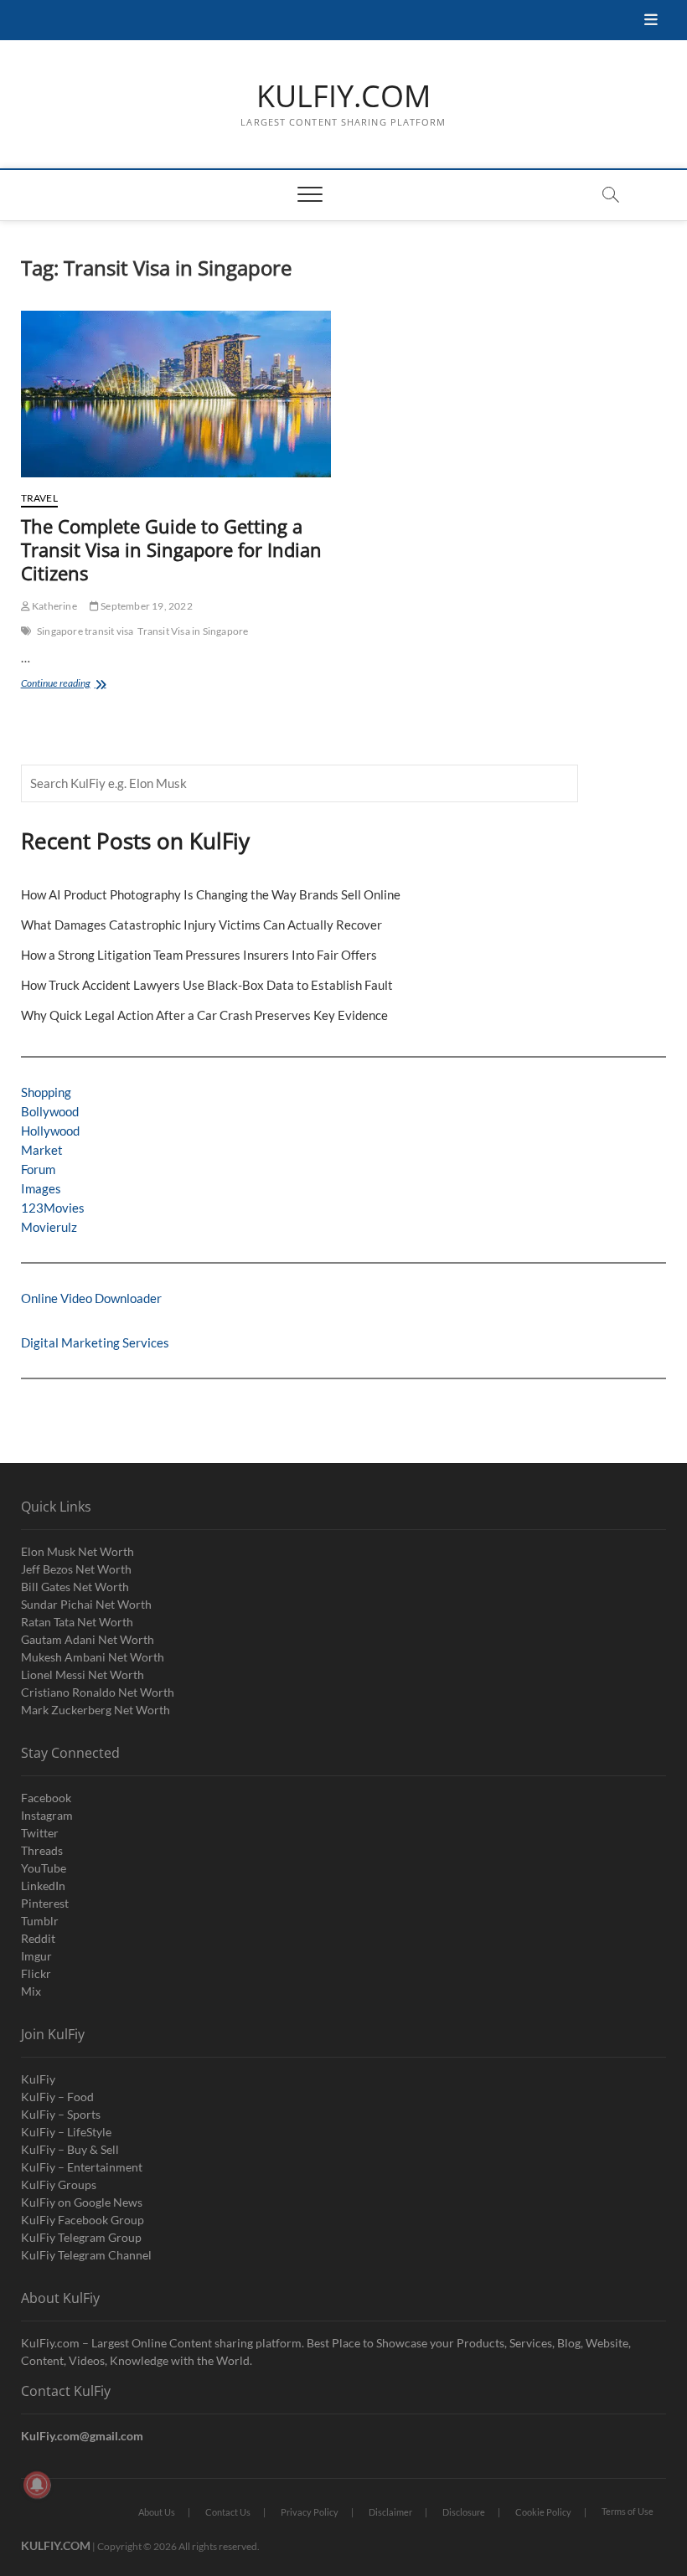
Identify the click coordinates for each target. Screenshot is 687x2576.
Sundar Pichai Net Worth (86, 1604)
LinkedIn (43, 1886)
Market (42, 1150)
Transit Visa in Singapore (193, 631)
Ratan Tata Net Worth (77, 1622)
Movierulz (49, 1227)
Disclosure (464, 2512)
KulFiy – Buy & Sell (70, 2149)
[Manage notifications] (37, 2485)
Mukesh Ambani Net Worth (93, 1657)
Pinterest (45, 1903)
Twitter (40, 1833)
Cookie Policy (543, 2512)
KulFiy (38, 2079)
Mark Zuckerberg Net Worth (96, 1710)
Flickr (36, 1973)
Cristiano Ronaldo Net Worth (98, 1692)
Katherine (54, 606)
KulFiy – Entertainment (82, 2167)
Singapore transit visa (85, 631)
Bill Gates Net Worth (75, 1587)
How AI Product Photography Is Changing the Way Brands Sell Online (211, 894)
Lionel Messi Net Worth (83, 1674)
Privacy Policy (310, 2512)
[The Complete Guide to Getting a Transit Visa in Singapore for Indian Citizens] (176, 394)
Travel (39, 498)
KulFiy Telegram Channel (86, 2255)
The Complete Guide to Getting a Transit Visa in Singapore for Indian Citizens (171, 549)
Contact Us (228, 2512)
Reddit (38, 1938)
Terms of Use (628, 2511)
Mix (31, 1991)
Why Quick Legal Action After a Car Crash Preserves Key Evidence (204, 1015)
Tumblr (40, 1921)
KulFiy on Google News (82, 2202)
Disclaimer (390, 2512)
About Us (157, 2512)
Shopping (46, 1092)
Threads (42, 1850)
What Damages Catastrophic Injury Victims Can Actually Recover (201, 925)
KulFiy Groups (59, 2184)
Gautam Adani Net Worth (88, 1639)
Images (41, 1188)
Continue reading (76, 685)
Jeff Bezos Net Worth (76, 1569)
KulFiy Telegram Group (81, 2237)
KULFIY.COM (343, 96)
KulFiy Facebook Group (83, 2220)
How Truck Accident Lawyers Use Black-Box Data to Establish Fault (207, 985)
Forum (38, 1169)
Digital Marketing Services (95, 1342)
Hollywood (50, 1131)
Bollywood (50, 1111)
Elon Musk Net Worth (77, 1551)
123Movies (53, 1208)
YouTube (44, 1868)
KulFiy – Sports (61, 2114)
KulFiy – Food (57, 2097)
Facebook (46, 1798)
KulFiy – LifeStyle (66, 2132)
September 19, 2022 (146, 606)
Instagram (47, 1815)
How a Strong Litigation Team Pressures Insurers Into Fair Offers (199, 955)
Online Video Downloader (91, 1298)
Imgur (36, 1956)
